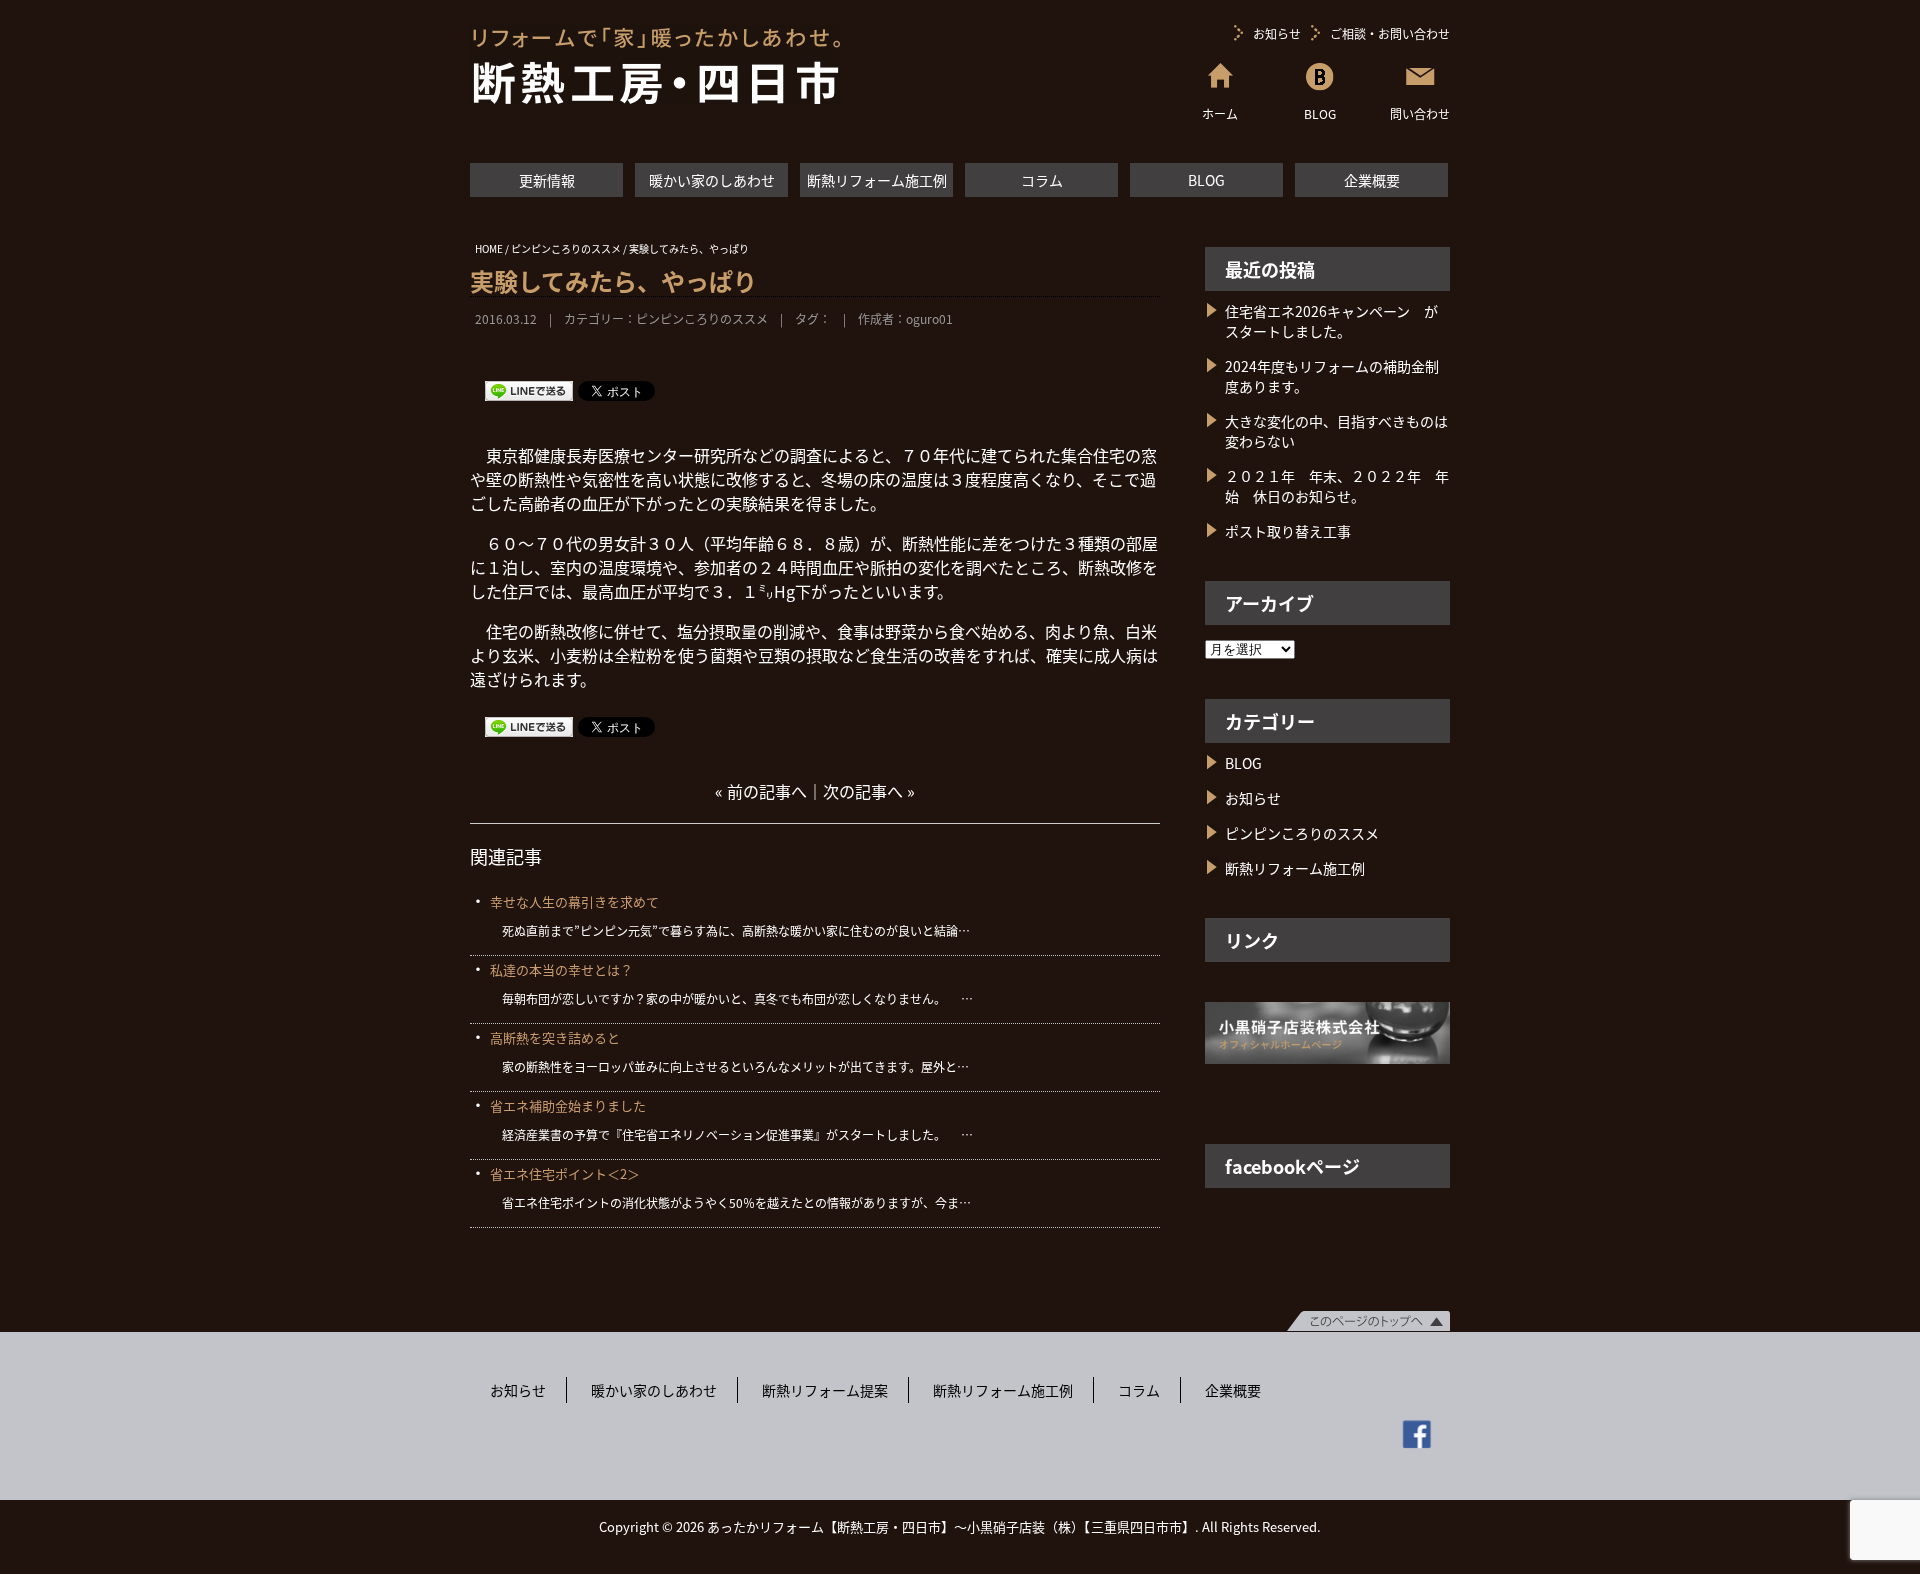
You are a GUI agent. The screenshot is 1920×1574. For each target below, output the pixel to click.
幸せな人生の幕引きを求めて (574, 901)
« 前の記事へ (761, 791)
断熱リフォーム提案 (825, 1390)
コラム (1042, 180)
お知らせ (1277, 33)
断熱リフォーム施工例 (877, 180)
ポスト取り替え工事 (1288, 531)
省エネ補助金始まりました (568, 1105)
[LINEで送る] (529, 390)
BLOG (1206, 180)
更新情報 (547, 180)
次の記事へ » (869, 791)
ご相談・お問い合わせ (1390, 33)
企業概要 (1372, 180)
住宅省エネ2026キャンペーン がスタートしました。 (1331, 321)
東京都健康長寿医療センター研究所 (614, 455)
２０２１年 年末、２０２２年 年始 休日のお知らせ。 (1337, 486)
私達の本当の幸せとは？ (561, 969)
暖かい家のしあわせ (712, 180)
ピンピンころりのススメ (702, 318)
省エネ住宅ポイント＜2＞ (565, 1173)
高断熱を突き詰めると (555, 1037)
